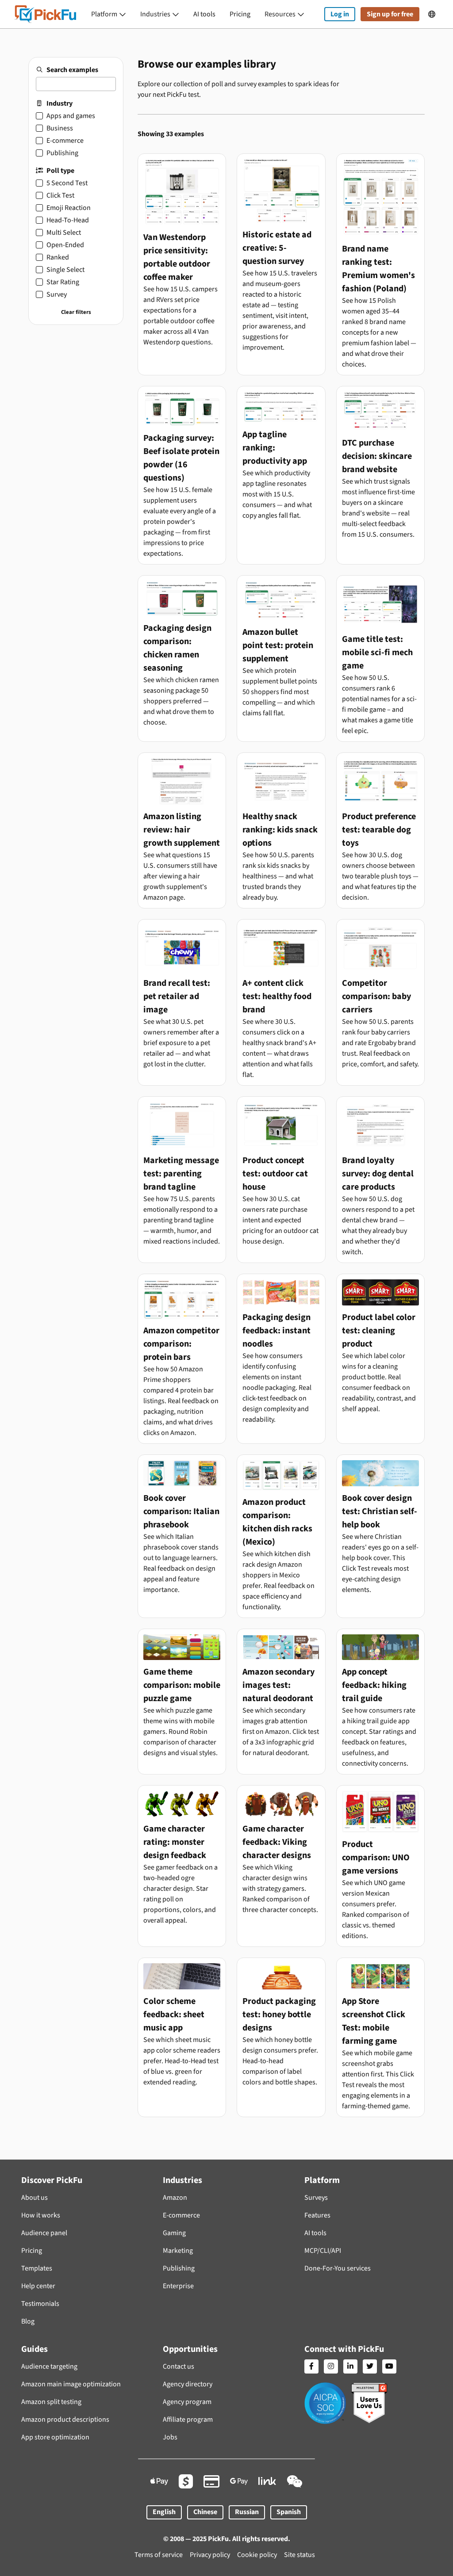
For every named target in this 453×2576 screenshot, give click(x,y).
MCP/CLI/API (323, 2251)
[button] (109, 14)
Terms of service (159, 2555)
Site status (299, 2555)
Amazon (175, 2198)
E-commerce (181, 2215)
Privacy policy (210, 2555)
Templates (37, 2268)
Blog (28, 2321)
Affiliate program (188, 2420)
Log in (340, 14)
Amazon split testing (51, 2402)
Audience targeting (49, 2366)
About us (35, 2198)
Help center (38, 2286)
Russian (247, 2512)
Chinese (205, 2512)
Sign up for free (390, 14)
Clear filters (76, 312)
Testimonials (40, 2304)
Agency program (187, 2402)
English (164, 2512)
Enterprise (178, 2286)
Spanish (289, 2512)
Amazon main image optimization (71, 2384)
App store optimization (55, 2437)
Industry (60, 103)
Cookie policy (257, 2555)
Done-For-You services (338, 2268)
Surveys (316, 2198)
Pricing (240, 14)
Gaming (174, 2233)
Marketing (178, 2251)
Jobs (170, 2437)
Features (317, 2215)
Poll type (60, 171)
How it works (41, 2215)
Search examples (72, 70)
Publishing (179, 2268)
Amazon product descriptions (65, 2420)
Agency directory (188, 2384)
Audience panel (44, 2233)
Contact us (179, 2366)
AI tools (204, 14)
